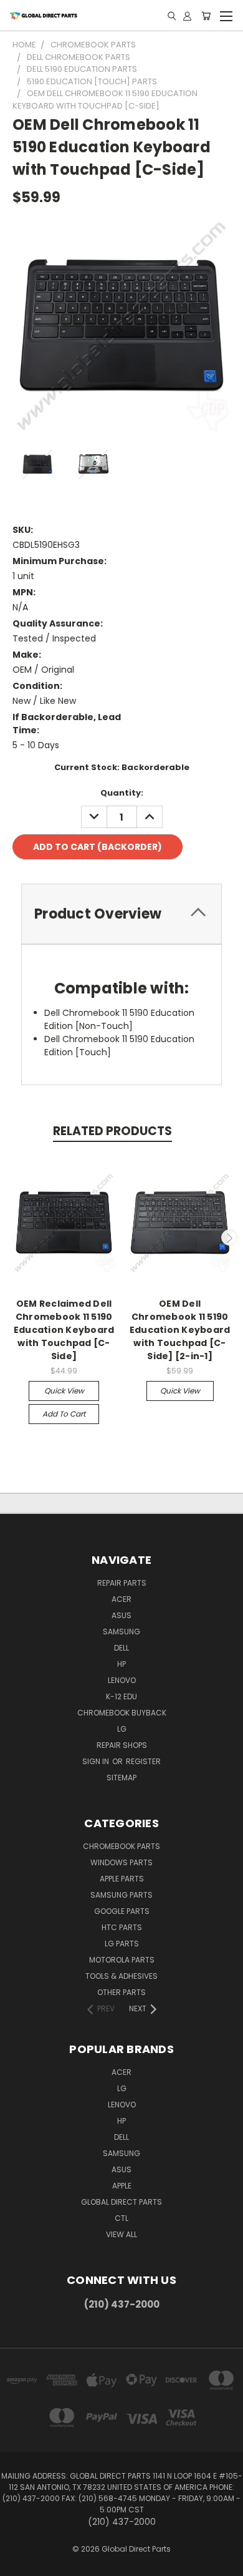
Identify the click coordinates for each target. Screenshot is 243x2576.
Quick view (64, 1391)
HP (121, 1664)
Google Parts (122, 1911)
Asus (121, 1615)
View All (121, 2234)
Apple (122, 2186)
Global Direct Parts (121, 2202)
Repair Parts (122, 1583)
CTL (121, 2218)
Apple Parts (122, 1879)
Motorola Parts (122, 1960)
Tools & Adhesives (121, 1976)
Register (143, 1761)
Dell (121, 1648)
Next (229, 1237)
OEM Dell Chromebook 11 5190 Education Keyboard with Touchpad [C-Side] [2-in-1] (180, 1330)
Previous (14, 1237)
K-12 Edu (121, 1696)
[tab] (121, 914)
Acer (121, 1599)
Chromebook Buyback (122, 1713)
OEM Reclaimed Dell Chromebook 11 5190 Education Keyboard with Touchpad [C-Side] (64, 1330)
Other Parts (121, 1992)
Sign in (97, 1761)
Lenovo (122, 1680)
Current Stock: (122, 767)
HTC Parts (122, 1927)
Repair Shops (122, 1745)
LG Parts (122, 1944)
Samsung (121, 1632)
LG (122, 1729)
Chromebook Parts (121, 1846)
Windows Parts (121, 1862)
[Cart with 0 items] (206, 16)
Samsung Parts (121, 1895)
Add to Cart (64, 1414)
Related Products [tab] (112, 1131)
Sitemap (121, 1778)
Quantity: (122, 793)
